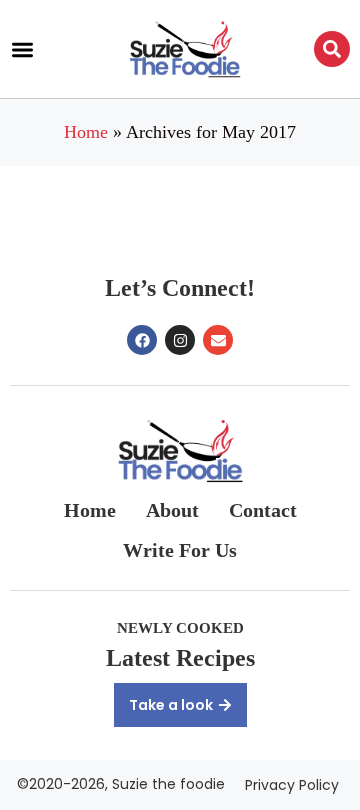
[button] (22, 49)
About (172, 510)
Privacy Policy (292, 785)
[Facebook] (142, 340)
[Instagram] (180, 340)
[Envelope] (218, 340)
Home (86, 132)
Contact (263, 510)
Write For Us (180, 550)
